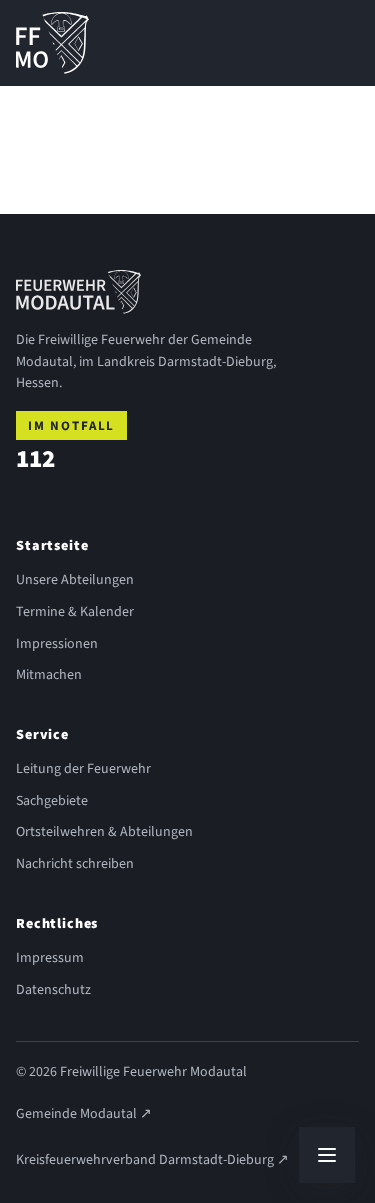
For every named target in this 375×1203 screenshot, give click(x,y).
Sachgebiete (52, 801)
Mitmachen (49, 675)
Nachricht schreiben (75, 864)
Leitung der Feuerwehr (83, 769)
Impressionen (57, 644)
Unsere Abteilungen (75, 580)
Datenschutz (53, 990)
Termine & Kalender (75, 612)
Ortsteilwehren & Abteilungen (104, 832)
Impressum (50, 958)
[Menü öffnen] (327, 1155)
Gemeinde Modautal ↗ (84, 1114)
